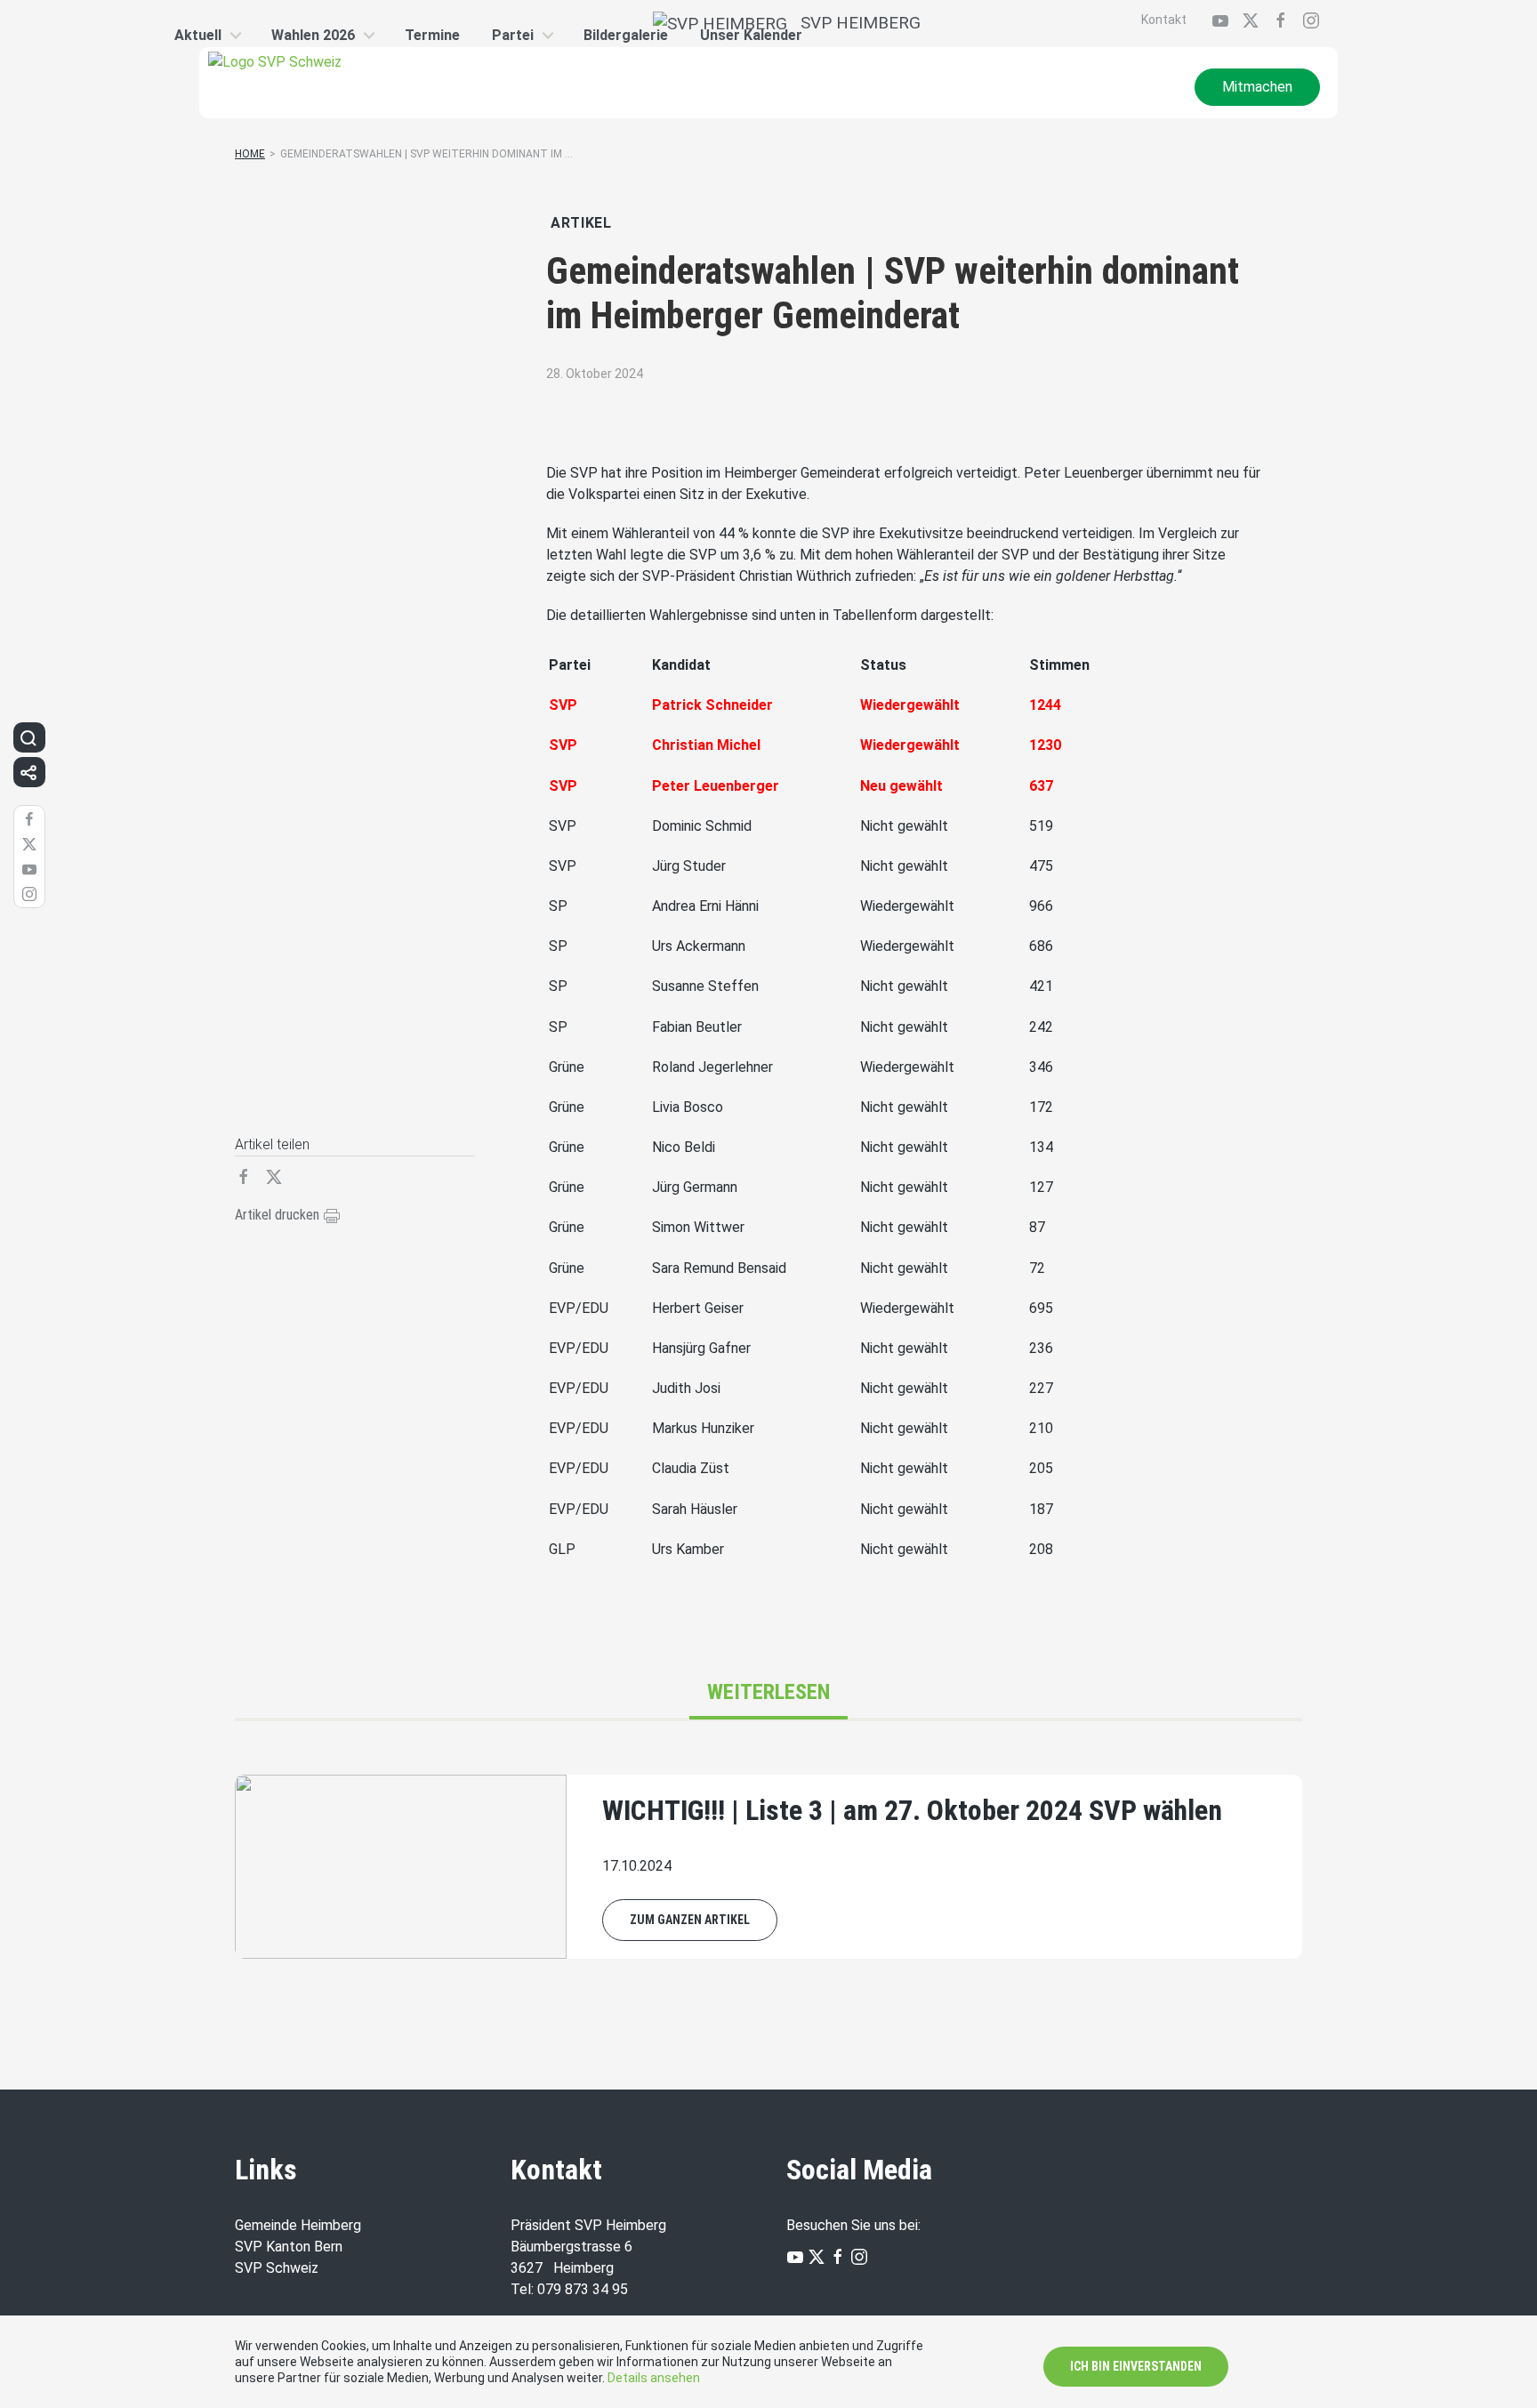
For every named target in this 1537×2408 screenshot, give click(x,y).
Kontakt (1164, 20)
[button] (28, 737)
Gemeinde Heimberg (298, 2225)
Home (250, 154)
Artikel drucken (279, 1215)
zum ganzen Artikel (690, 1920)
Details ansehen (654, 2378)
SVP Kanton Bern (289, 2247)
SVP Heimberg (854, 23)
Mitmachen (1257, 87)
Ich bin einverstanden (1136, 2366)
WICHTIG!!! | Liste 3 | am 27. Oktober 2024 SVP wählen (912, 1810)
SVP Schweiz (277, 2268)
